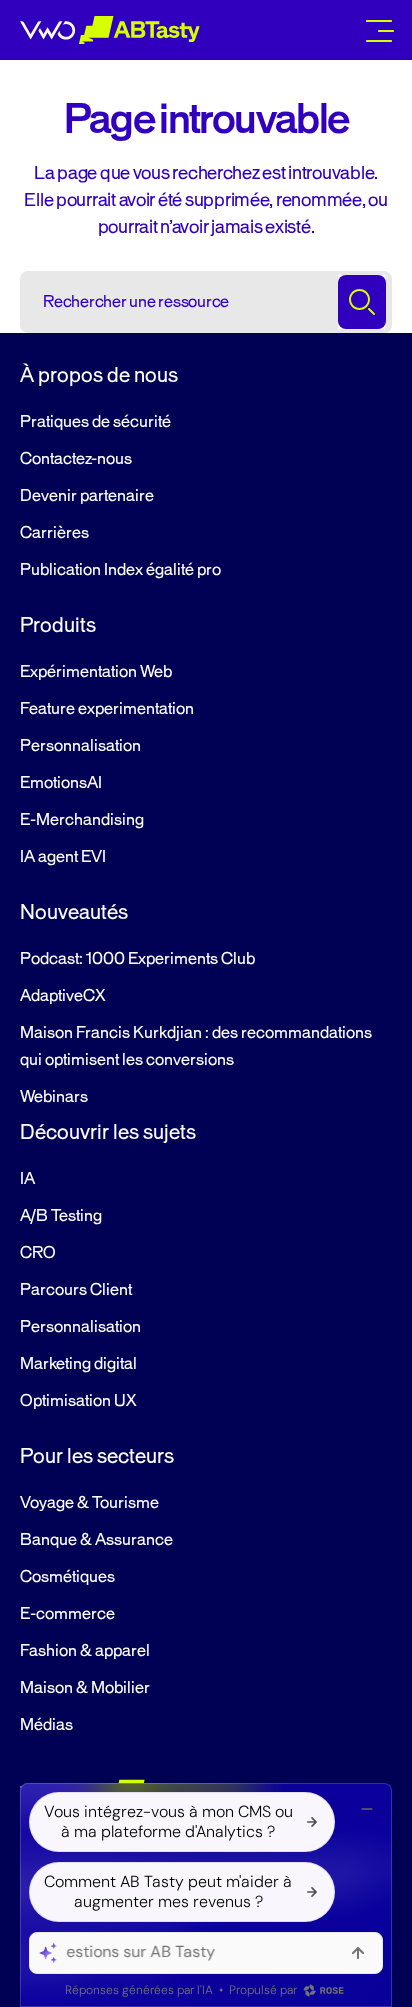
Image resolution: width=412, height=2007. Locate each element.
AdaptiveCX (62, 996)
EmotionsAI (61, 783)
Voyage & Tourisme (89, 1503)
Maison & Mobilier (85, 1688)
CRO (38, 1253)
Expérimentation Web (96, 672)
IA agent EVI (63, 857)
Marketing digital (78, 1364)
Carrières (54, 533)
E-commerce (67, 1614)
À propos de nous (99, 375)
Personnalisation (80, 746)
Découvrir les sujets (108, 1132)
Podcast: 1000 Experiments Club (137, 959)
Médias (46, 1725)
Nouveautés (74, 912)
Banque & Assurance (96, 1540)
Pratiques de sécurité (95, 422)
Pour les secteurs (97, 1456)
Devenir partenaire (87, 496)
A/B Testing (61, 1216)
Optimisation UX (78, 1401)
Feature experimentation (107, 709)
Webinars (54, 1097)
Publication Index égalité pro (120, 570)
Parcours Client (76, 1290)
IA (27, 1179)
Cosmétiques (67, 1577)
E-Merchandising (82, 820)
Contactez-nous (76, 459)
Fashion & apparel (85, 1651)
